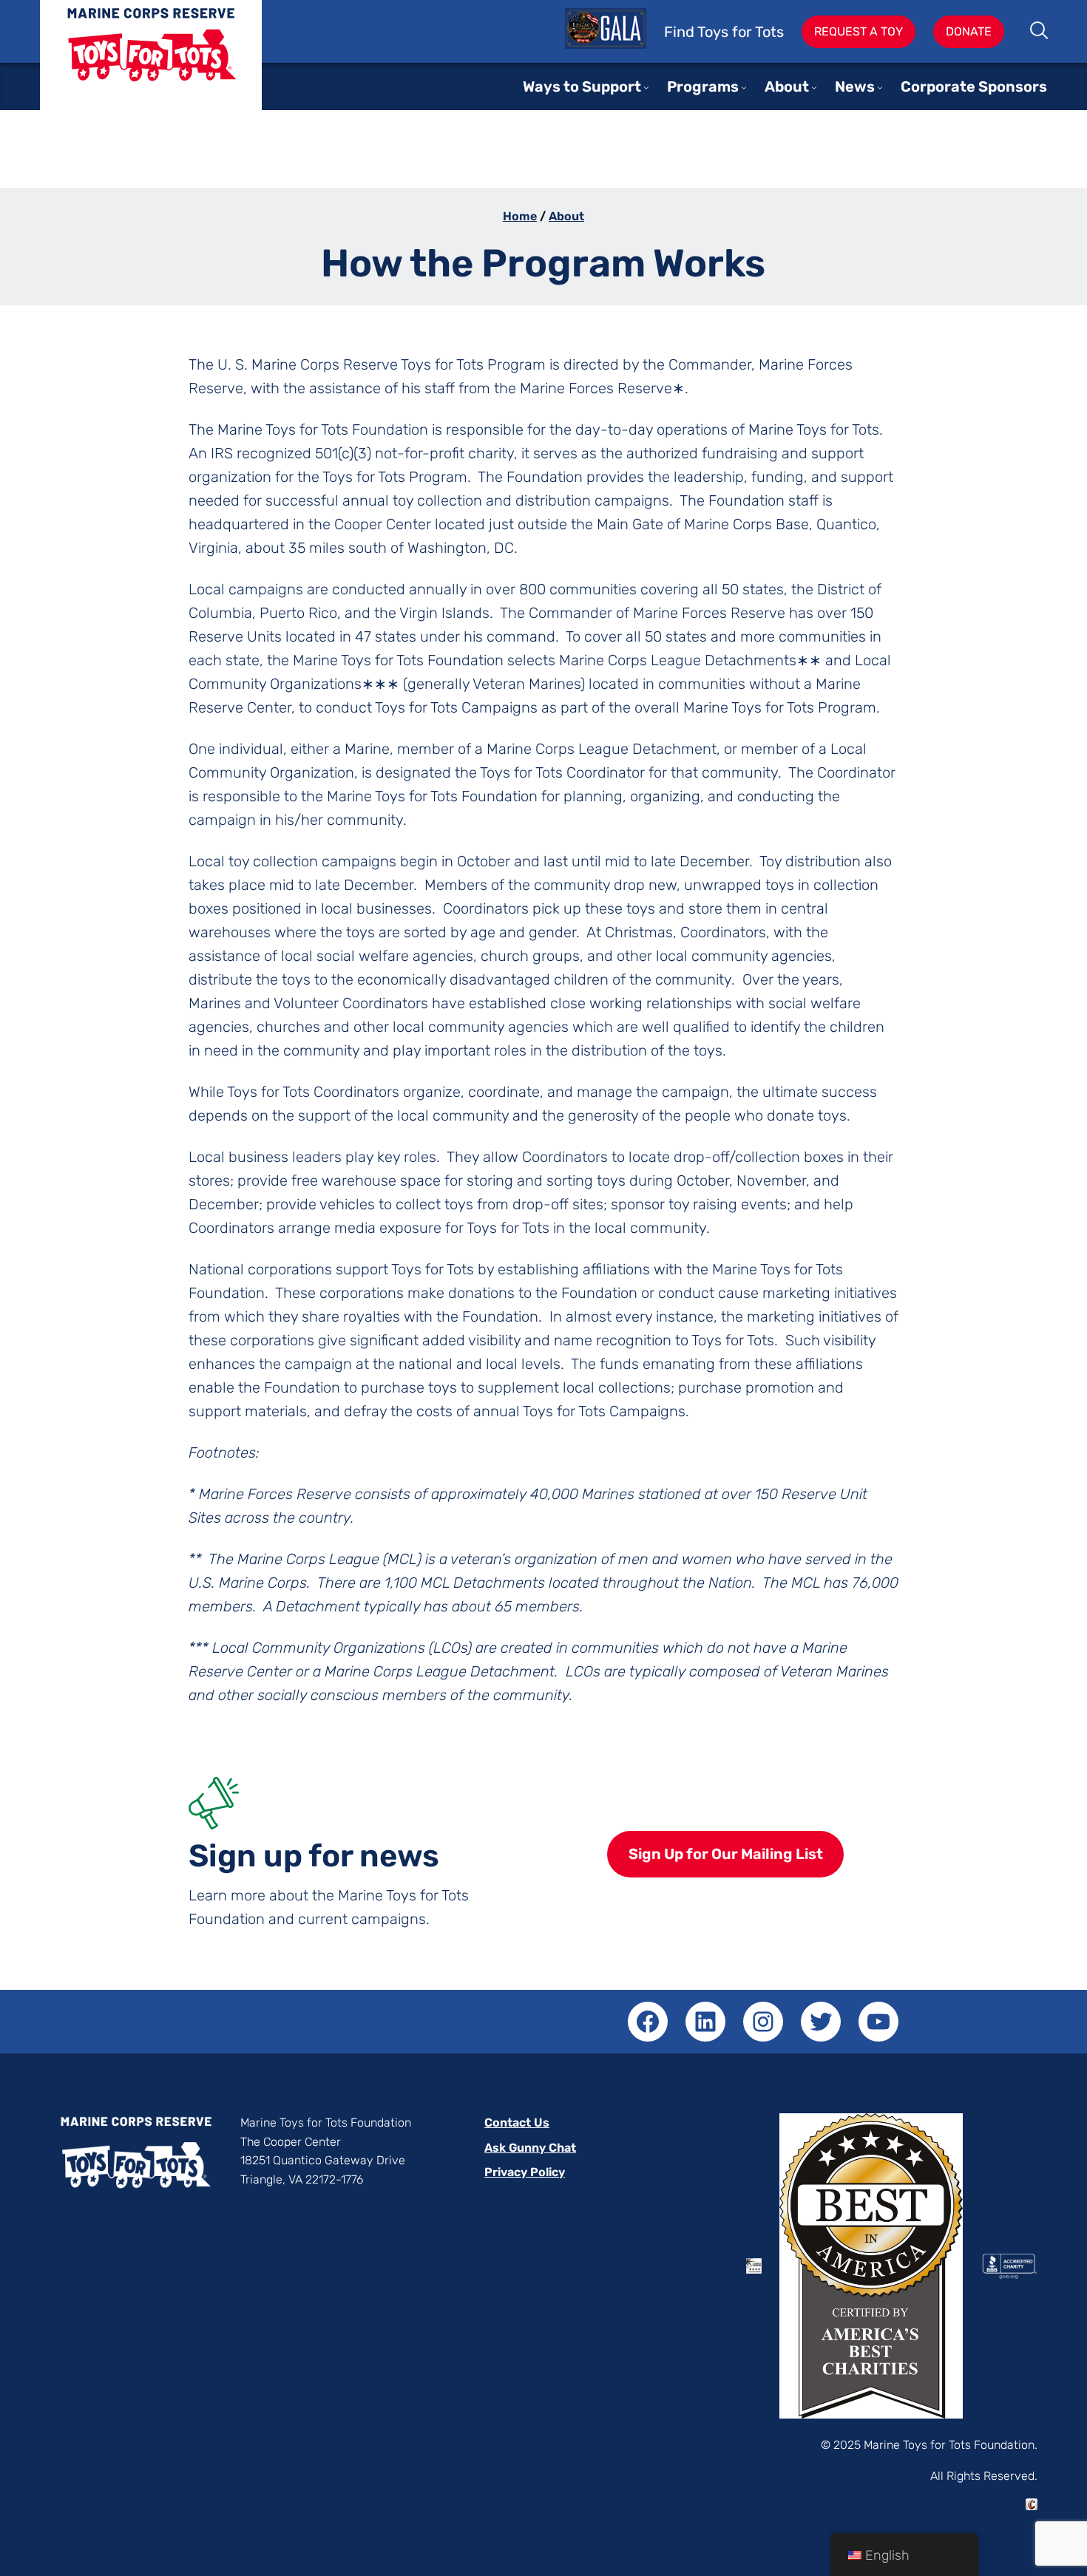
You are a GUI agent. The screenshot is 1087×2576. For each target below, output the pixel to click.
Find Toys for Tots (724, 32)
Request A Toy (859, 31)
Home (520, 216)
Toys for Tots (151, 66)
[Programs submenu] (744, 87)
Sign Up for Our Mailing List (726, 1854)
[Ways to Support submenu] (646, 87)
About (566, 216)
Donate (969, 31)
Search (1040, 32)
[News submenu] (880, 87)
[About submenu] (814, 87)
